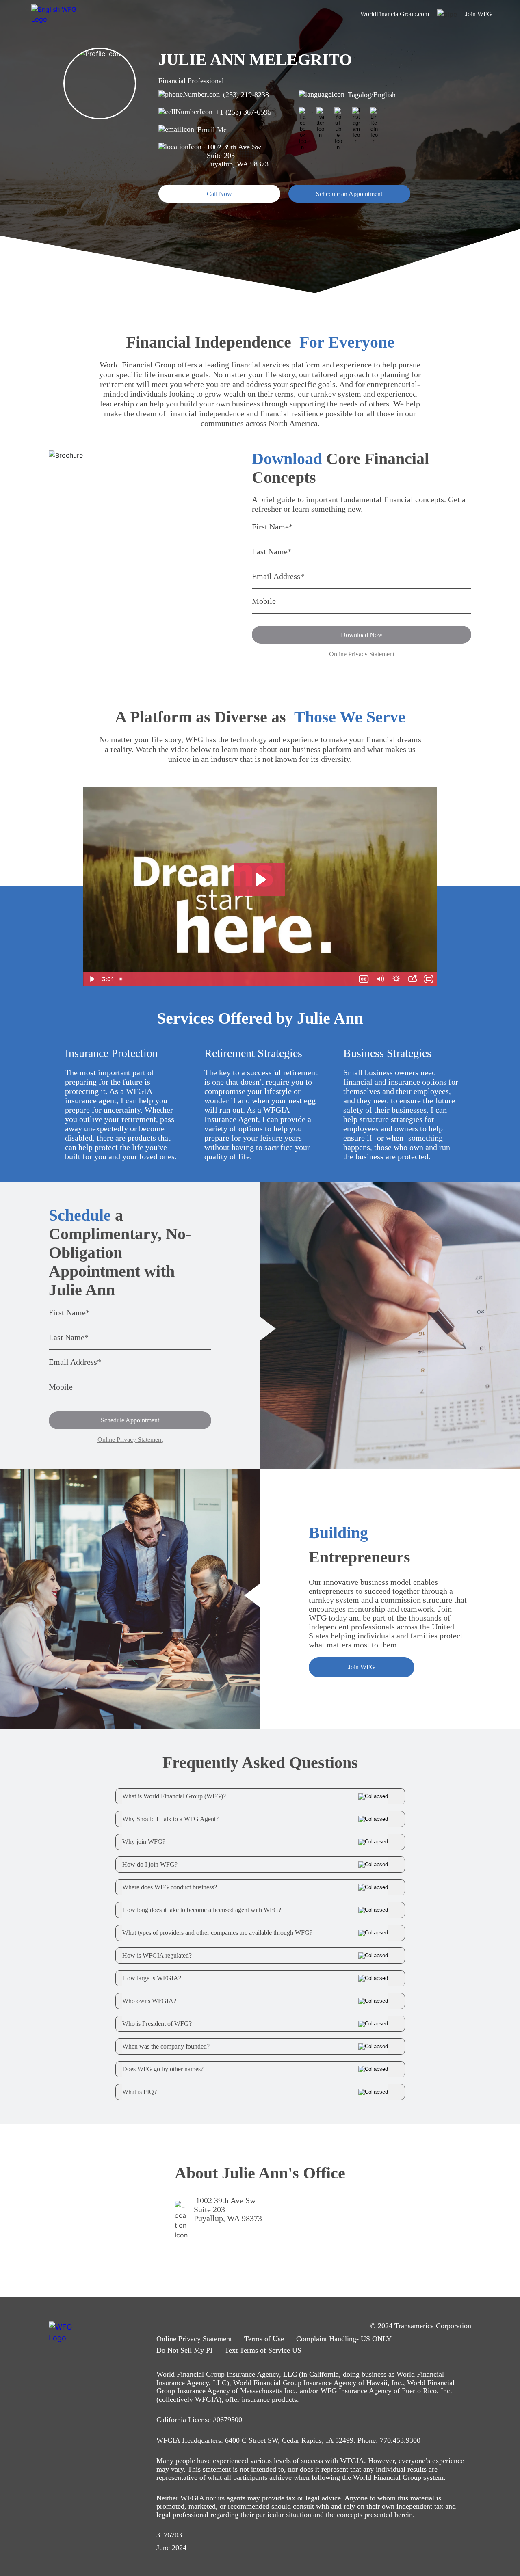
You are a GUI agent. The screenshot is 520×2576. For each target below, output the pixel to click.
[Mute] (380, 979)
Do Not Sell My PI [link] (184, 2350)
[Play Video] (91, 979)
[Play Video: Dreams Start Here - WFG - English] (260, 880)
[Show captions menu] (364, 979)
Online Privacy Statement (362, 654)
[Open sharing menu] (412, 979)
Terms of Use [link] (264, 2339)
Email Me (212, 130)
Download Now (362, 635)
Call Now (219, 194)
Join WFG (362, 1667)
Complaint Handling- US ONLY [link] (344, 2339)
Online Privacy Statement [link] (194, 2339)
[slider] (236, 979)
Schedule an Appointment (349, 194)
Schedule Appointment (130, 1420)
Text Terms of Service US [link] (263, 2350)
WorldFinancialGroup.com (395, 14)
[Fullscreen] (429, 979)
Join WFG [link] (479, 14)
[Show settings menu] (396, 979)
